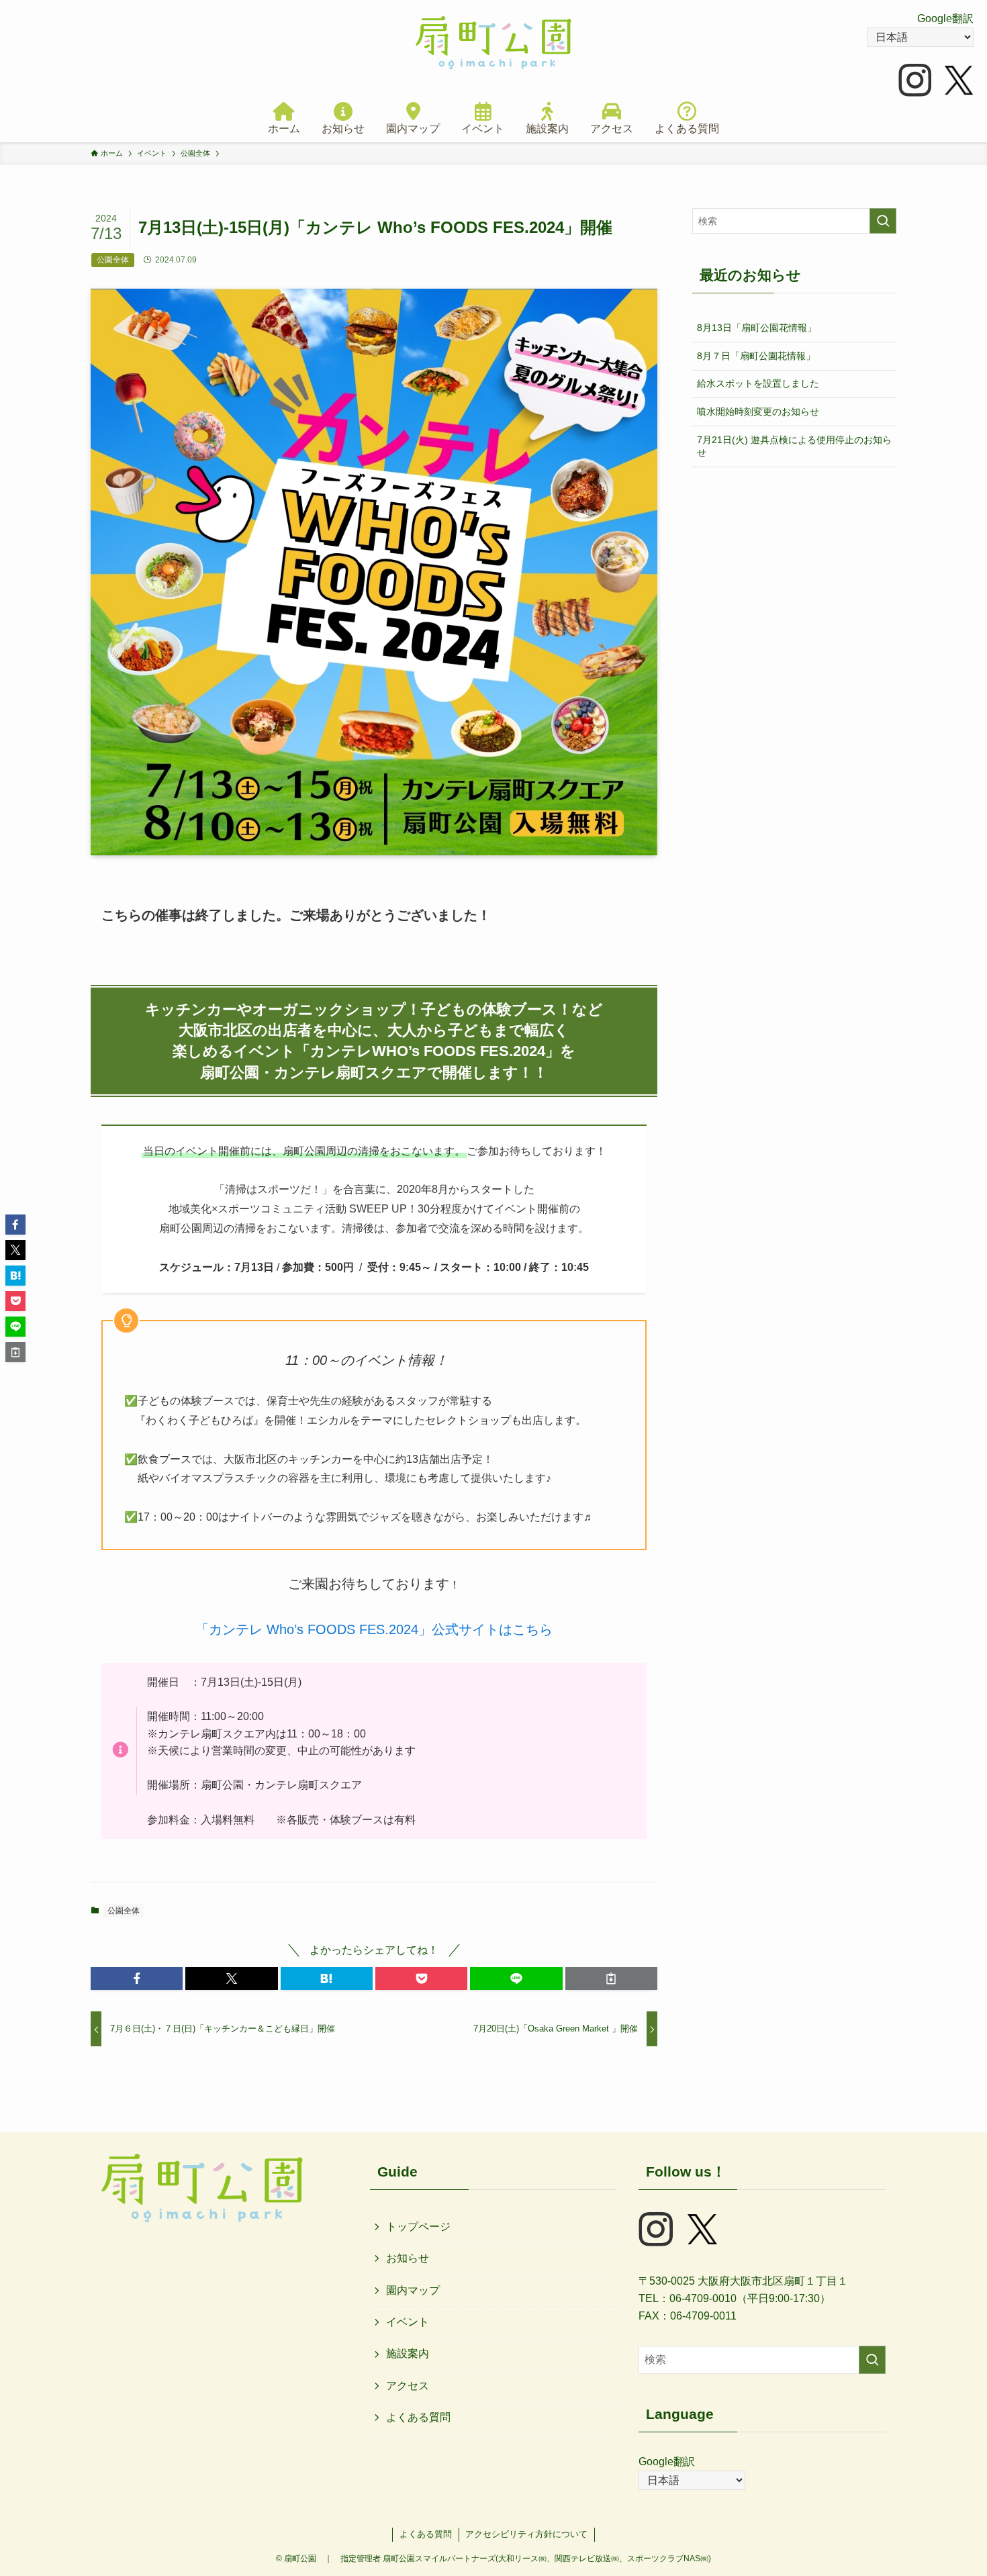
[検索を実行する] (883, 221)
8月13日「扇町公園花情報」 (757, 328)
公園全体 (124, 1911)
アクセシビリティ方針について (526, 2534)
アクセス (408, 2386)
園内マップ (413, 2290)
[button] (137, 1978)
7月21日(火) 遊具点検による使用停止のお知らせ (794, 446)
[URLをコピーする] (611, 1978)
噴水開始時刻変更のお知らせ (758, 412)
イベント (408, 2322)
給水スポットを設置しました (758, 383)
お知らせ (408, 2258)
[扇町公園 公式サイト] (493, 43)
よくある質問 (418, 2417)
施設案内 (408, 2353)
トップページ (418, 2227)
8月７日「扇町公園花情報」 (756, 356)
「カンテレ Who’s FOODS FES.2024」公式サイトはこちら (374, 1629)
